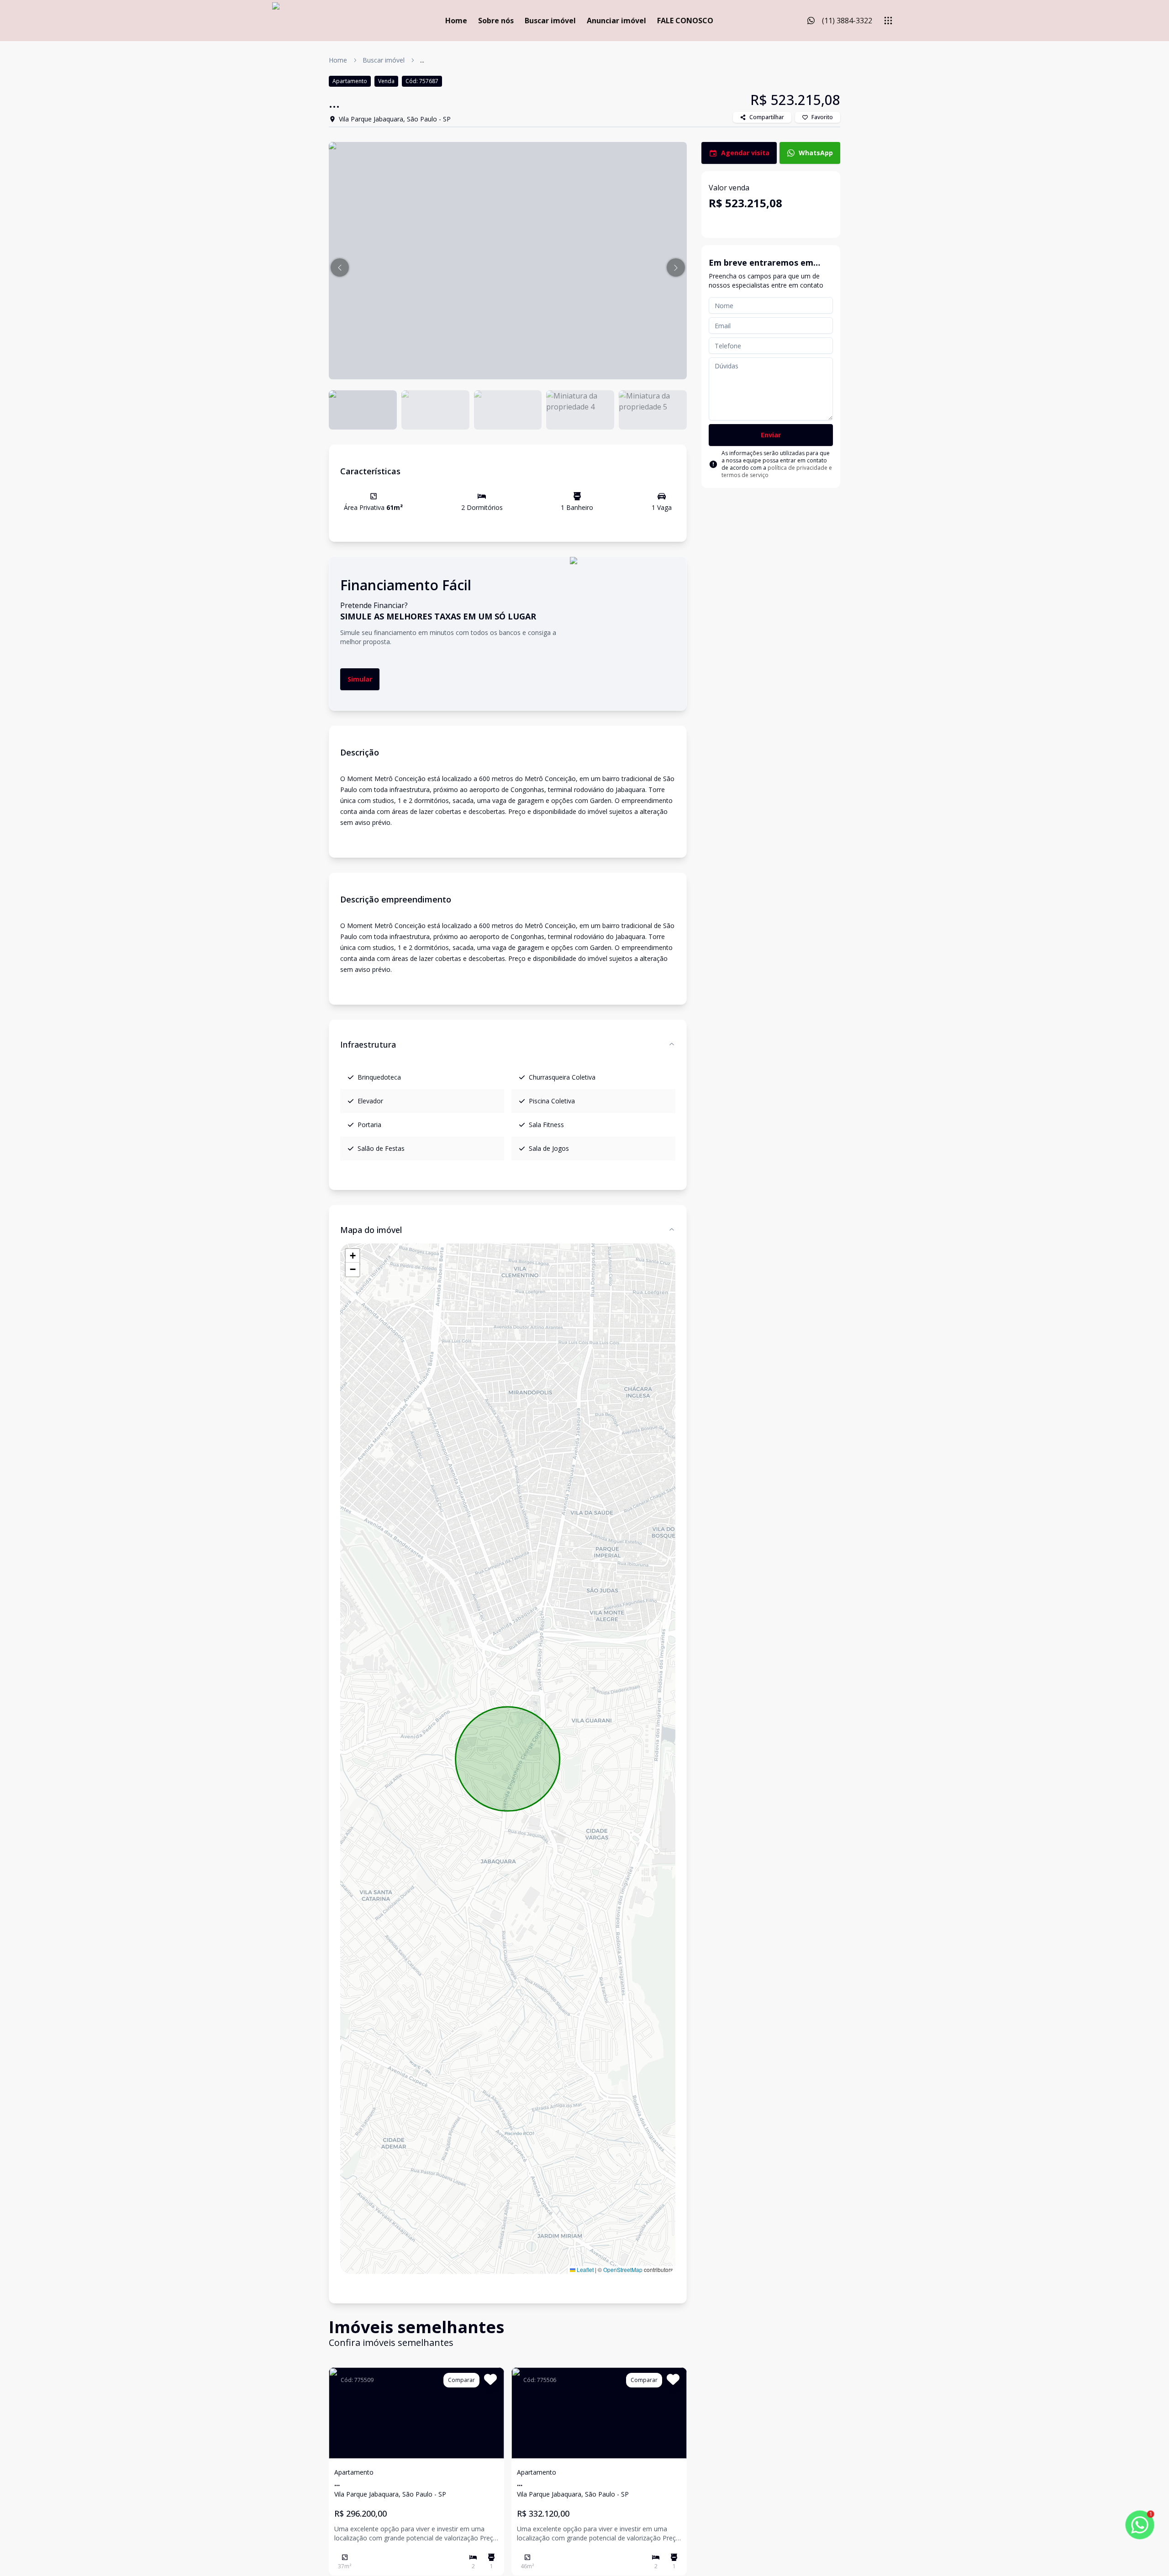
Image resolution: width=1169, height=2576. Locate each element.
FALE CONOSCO (685, 21)
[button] (340, 268)
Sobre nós (496, 21)
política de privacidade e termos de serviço (777, 471)
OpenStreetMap (623, 2269)
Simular (360, 679)
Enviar (771, 435)
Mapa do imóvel (371, 1230)
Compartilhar (767, 117)
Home (456, 21)
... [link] (422, 60)
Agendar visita (745, 153)
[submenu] (888, 21)
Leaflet (584, 2269)
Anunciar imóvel (616, 21)
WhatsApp (816, 153)
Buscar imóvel (550, 21)
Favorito (822, 117)
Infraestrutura (368, 1044)
